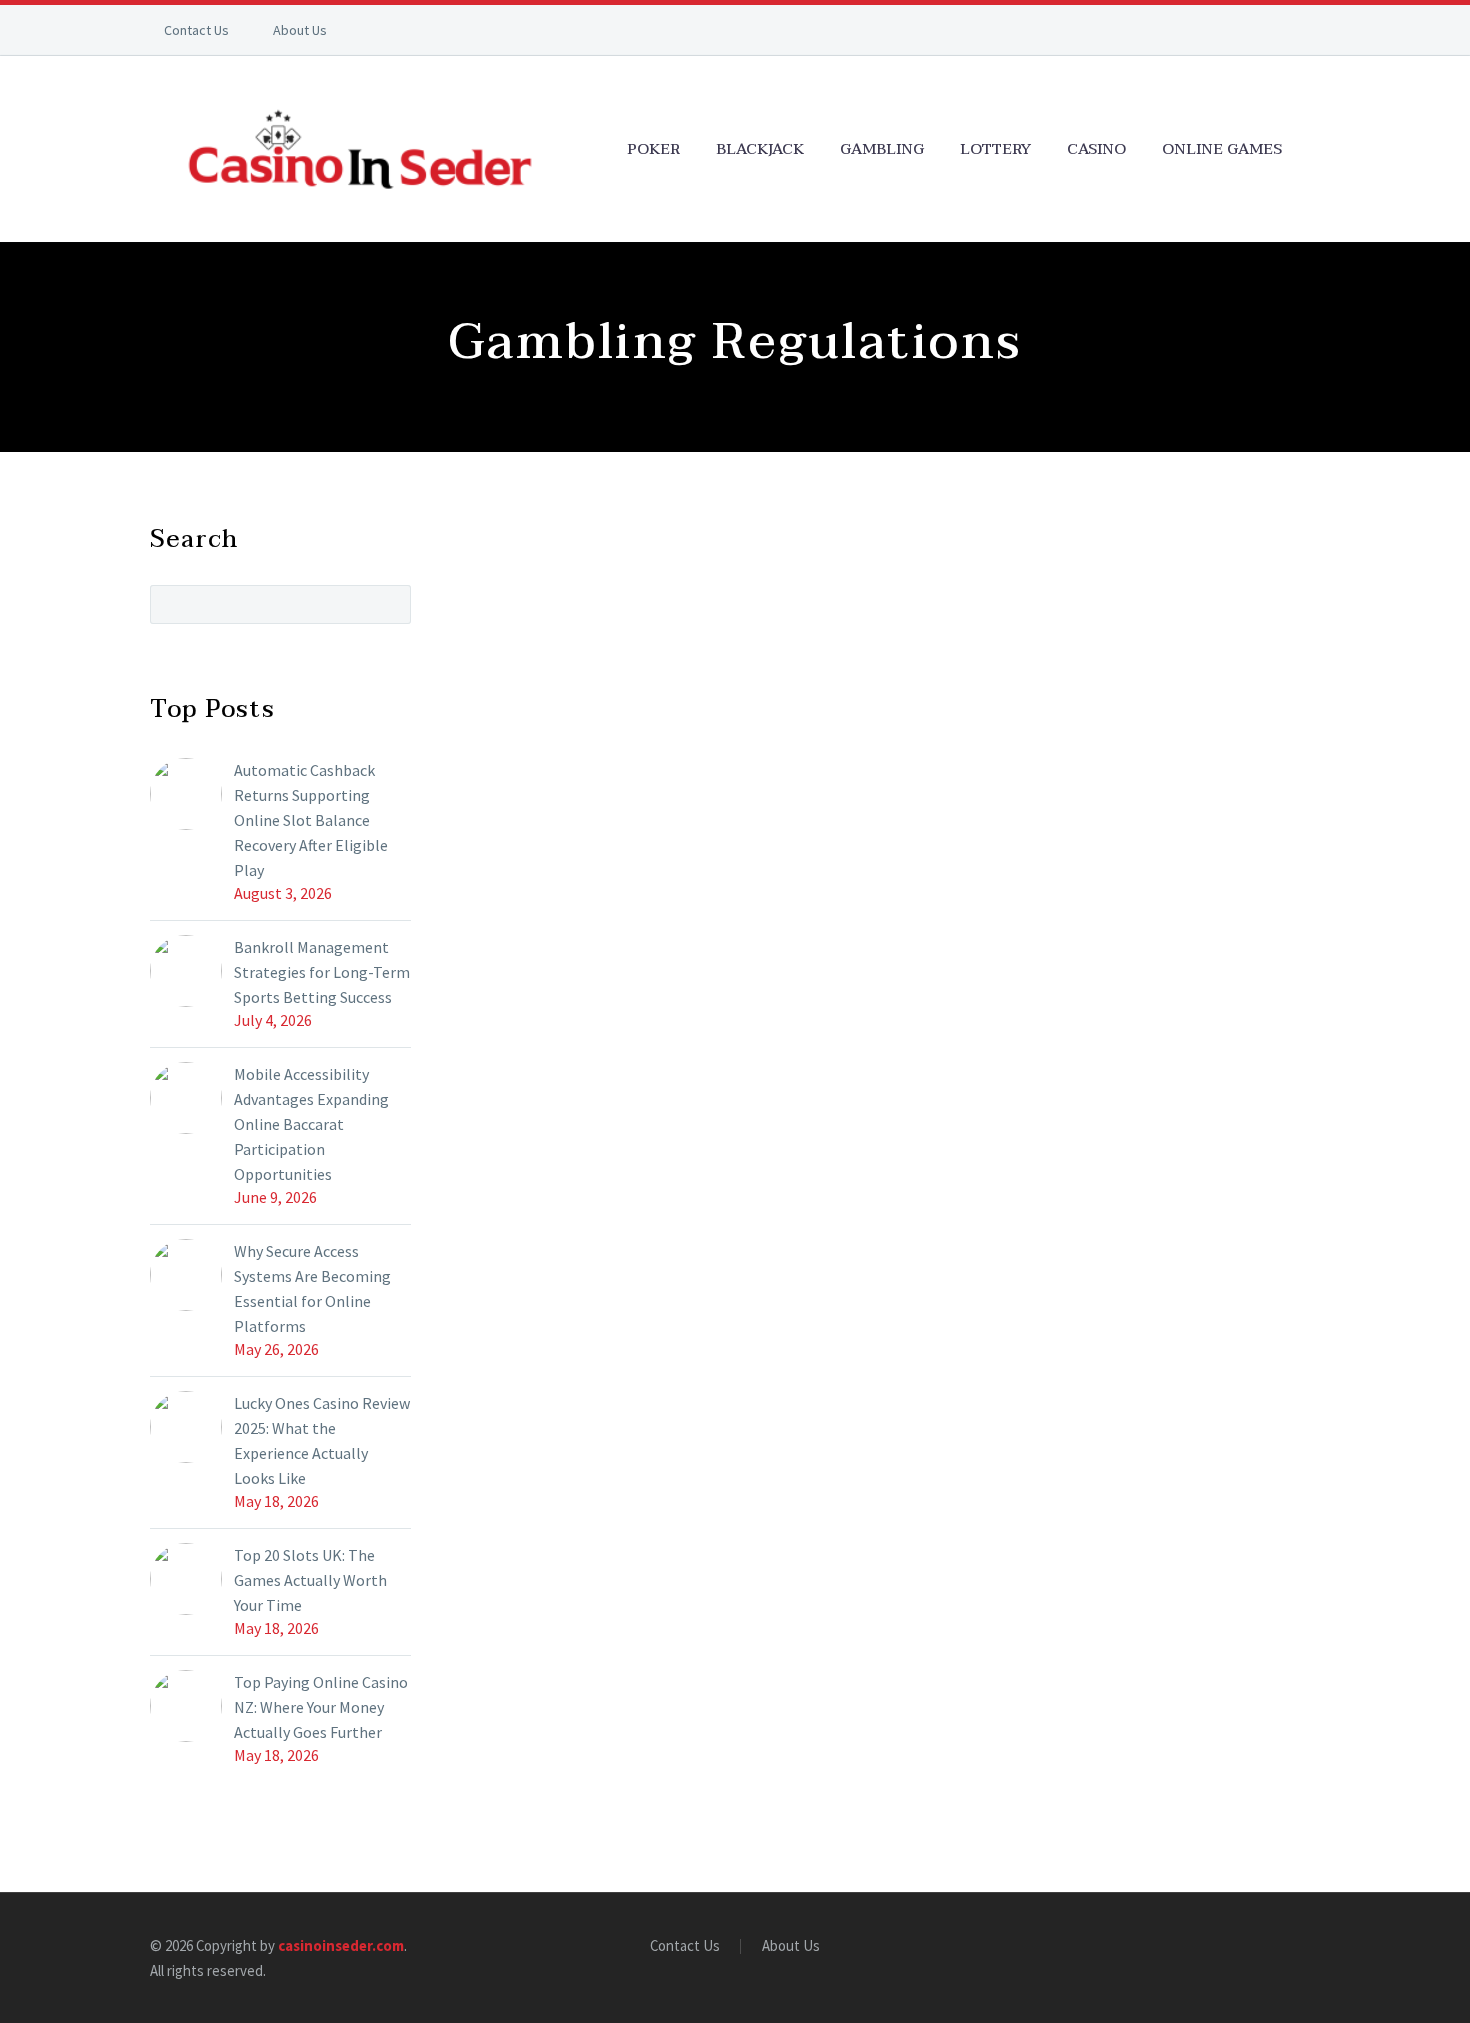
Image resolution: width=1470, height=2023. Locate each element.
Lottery (995, 149)
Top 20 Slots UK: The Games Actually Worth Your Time (310, 1580)
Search (389, 604)
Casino (1096, 149)
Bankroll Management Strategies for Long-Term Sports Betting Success (322, 972)
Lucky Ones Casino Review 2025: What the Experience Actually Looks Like (322, 1440)
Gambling (882, 149)
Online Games (1222, 149)
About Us (300, 30)
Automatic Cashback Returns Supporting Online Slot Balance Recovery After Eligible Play (311, 820)
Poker (653, 149)
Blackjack (760, 149)
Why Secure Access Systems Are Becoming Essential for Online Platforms (312, 1288)
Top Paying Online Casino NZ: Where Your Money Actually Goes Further (321, 1707)
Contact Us (196, 30)
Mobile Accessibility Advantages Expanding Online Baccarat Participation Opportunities (311, 1124)
